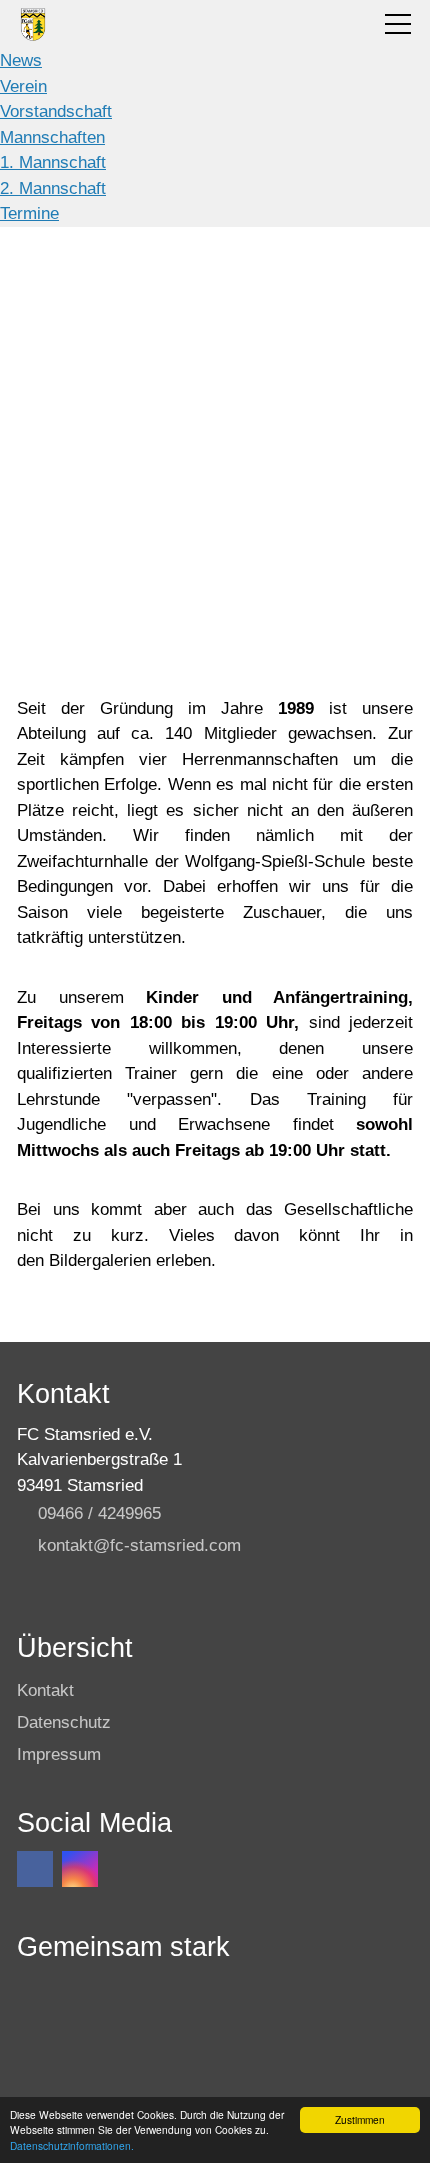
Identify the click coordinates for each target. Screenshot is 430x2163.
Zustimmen (360, 2119)
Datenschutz (64, 1722)
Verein (23, 86)
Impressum (59, 1754)
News (21, 60)
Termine (29, 213)
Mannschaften (52, 137)
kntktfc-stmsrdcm (139, 1545)
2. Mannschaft (53, 188)
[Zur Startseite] (33, 24)
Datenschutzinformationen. (72, 2145)
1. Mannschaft (53, 162)
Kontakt (45, 1690)
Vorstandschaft (56, 111)
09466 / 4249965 (99, 1513)
